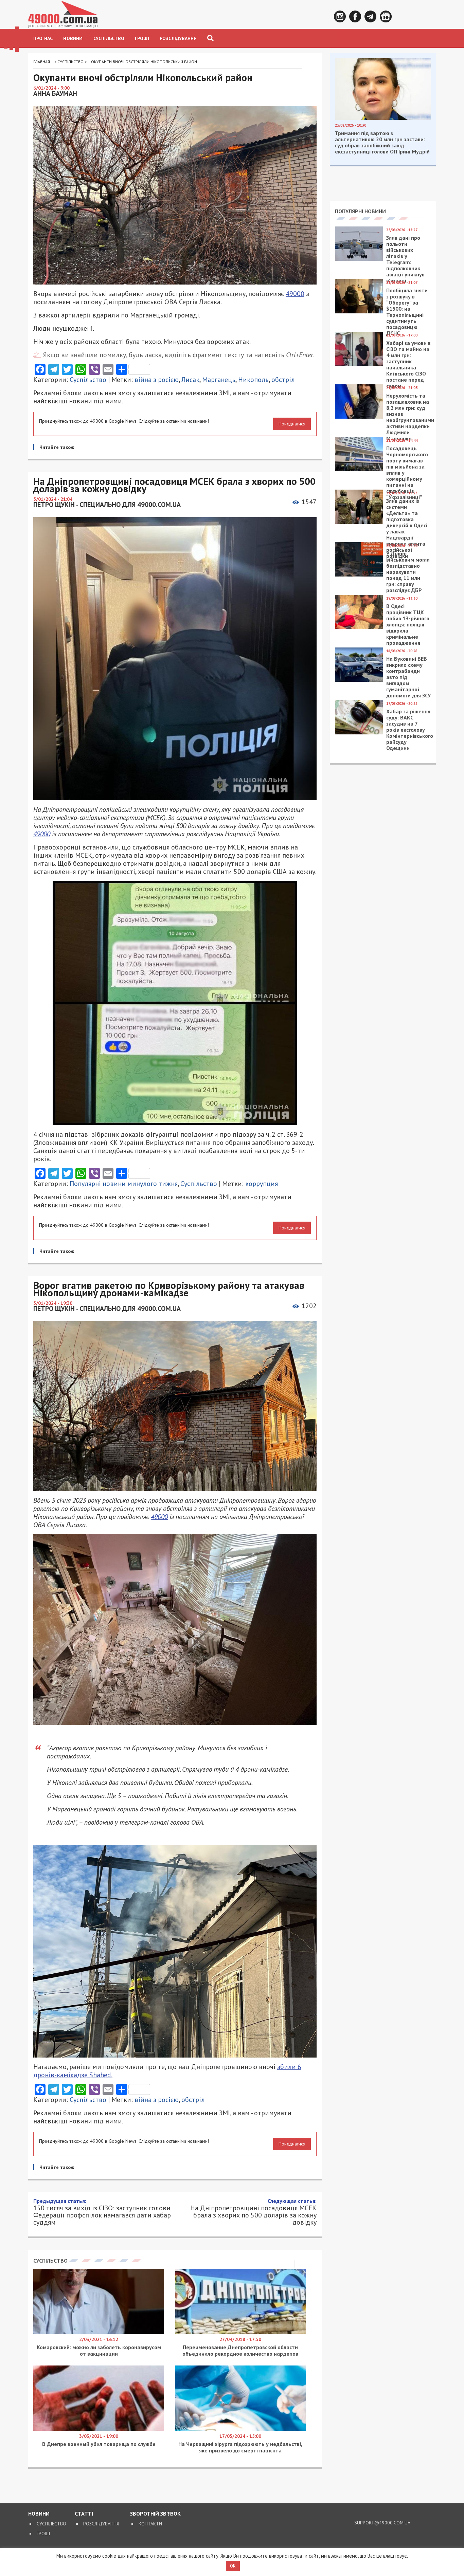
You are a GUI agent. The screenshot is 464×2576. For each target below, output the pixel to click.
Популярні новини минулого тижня (124, 1184)
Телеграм (370, 16)
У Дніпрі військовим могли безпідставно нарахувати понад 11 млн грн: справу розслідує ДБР (408, 572)
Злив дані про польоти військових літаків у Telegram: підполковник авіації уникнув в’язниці (405, 259)
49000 (295, 294)
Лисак (190, 380)
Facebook (355, 16)
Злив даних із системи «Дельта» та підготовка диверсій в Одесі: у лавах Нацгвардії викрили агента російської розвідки (407, 528)
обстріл (283, 380)
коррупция (262, 1184)
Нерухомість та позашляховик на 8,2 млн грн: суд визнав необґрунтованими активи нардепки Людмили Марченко (410, 417)
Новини (73, 38)
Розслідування (178, 38)
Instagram (340, 16)
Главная (42, 62)
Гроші (142, 38)
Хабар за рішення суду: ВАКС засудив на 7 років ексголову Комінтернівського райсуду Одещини (410, 730)
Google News (386, 16)
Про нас (43, 38)
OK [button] (233, 2566)
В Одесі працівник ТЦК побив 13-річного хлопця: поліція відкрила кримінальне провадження (408, 624)
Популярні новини (360, 211)
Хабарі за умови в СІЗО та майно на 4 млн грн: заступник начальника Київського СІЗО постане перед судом (408, 364)
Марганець (219, 380)
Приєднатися (292, 424)
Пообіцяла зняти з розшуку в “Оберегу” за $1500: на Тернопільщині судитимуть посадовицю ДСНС (407, 312)
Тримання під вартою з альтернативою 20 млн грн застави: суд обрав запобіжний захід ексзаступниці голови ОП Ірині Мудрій (382, 142)
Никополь (253, 380)
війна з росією (157, 380)
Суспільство (109, 38)
